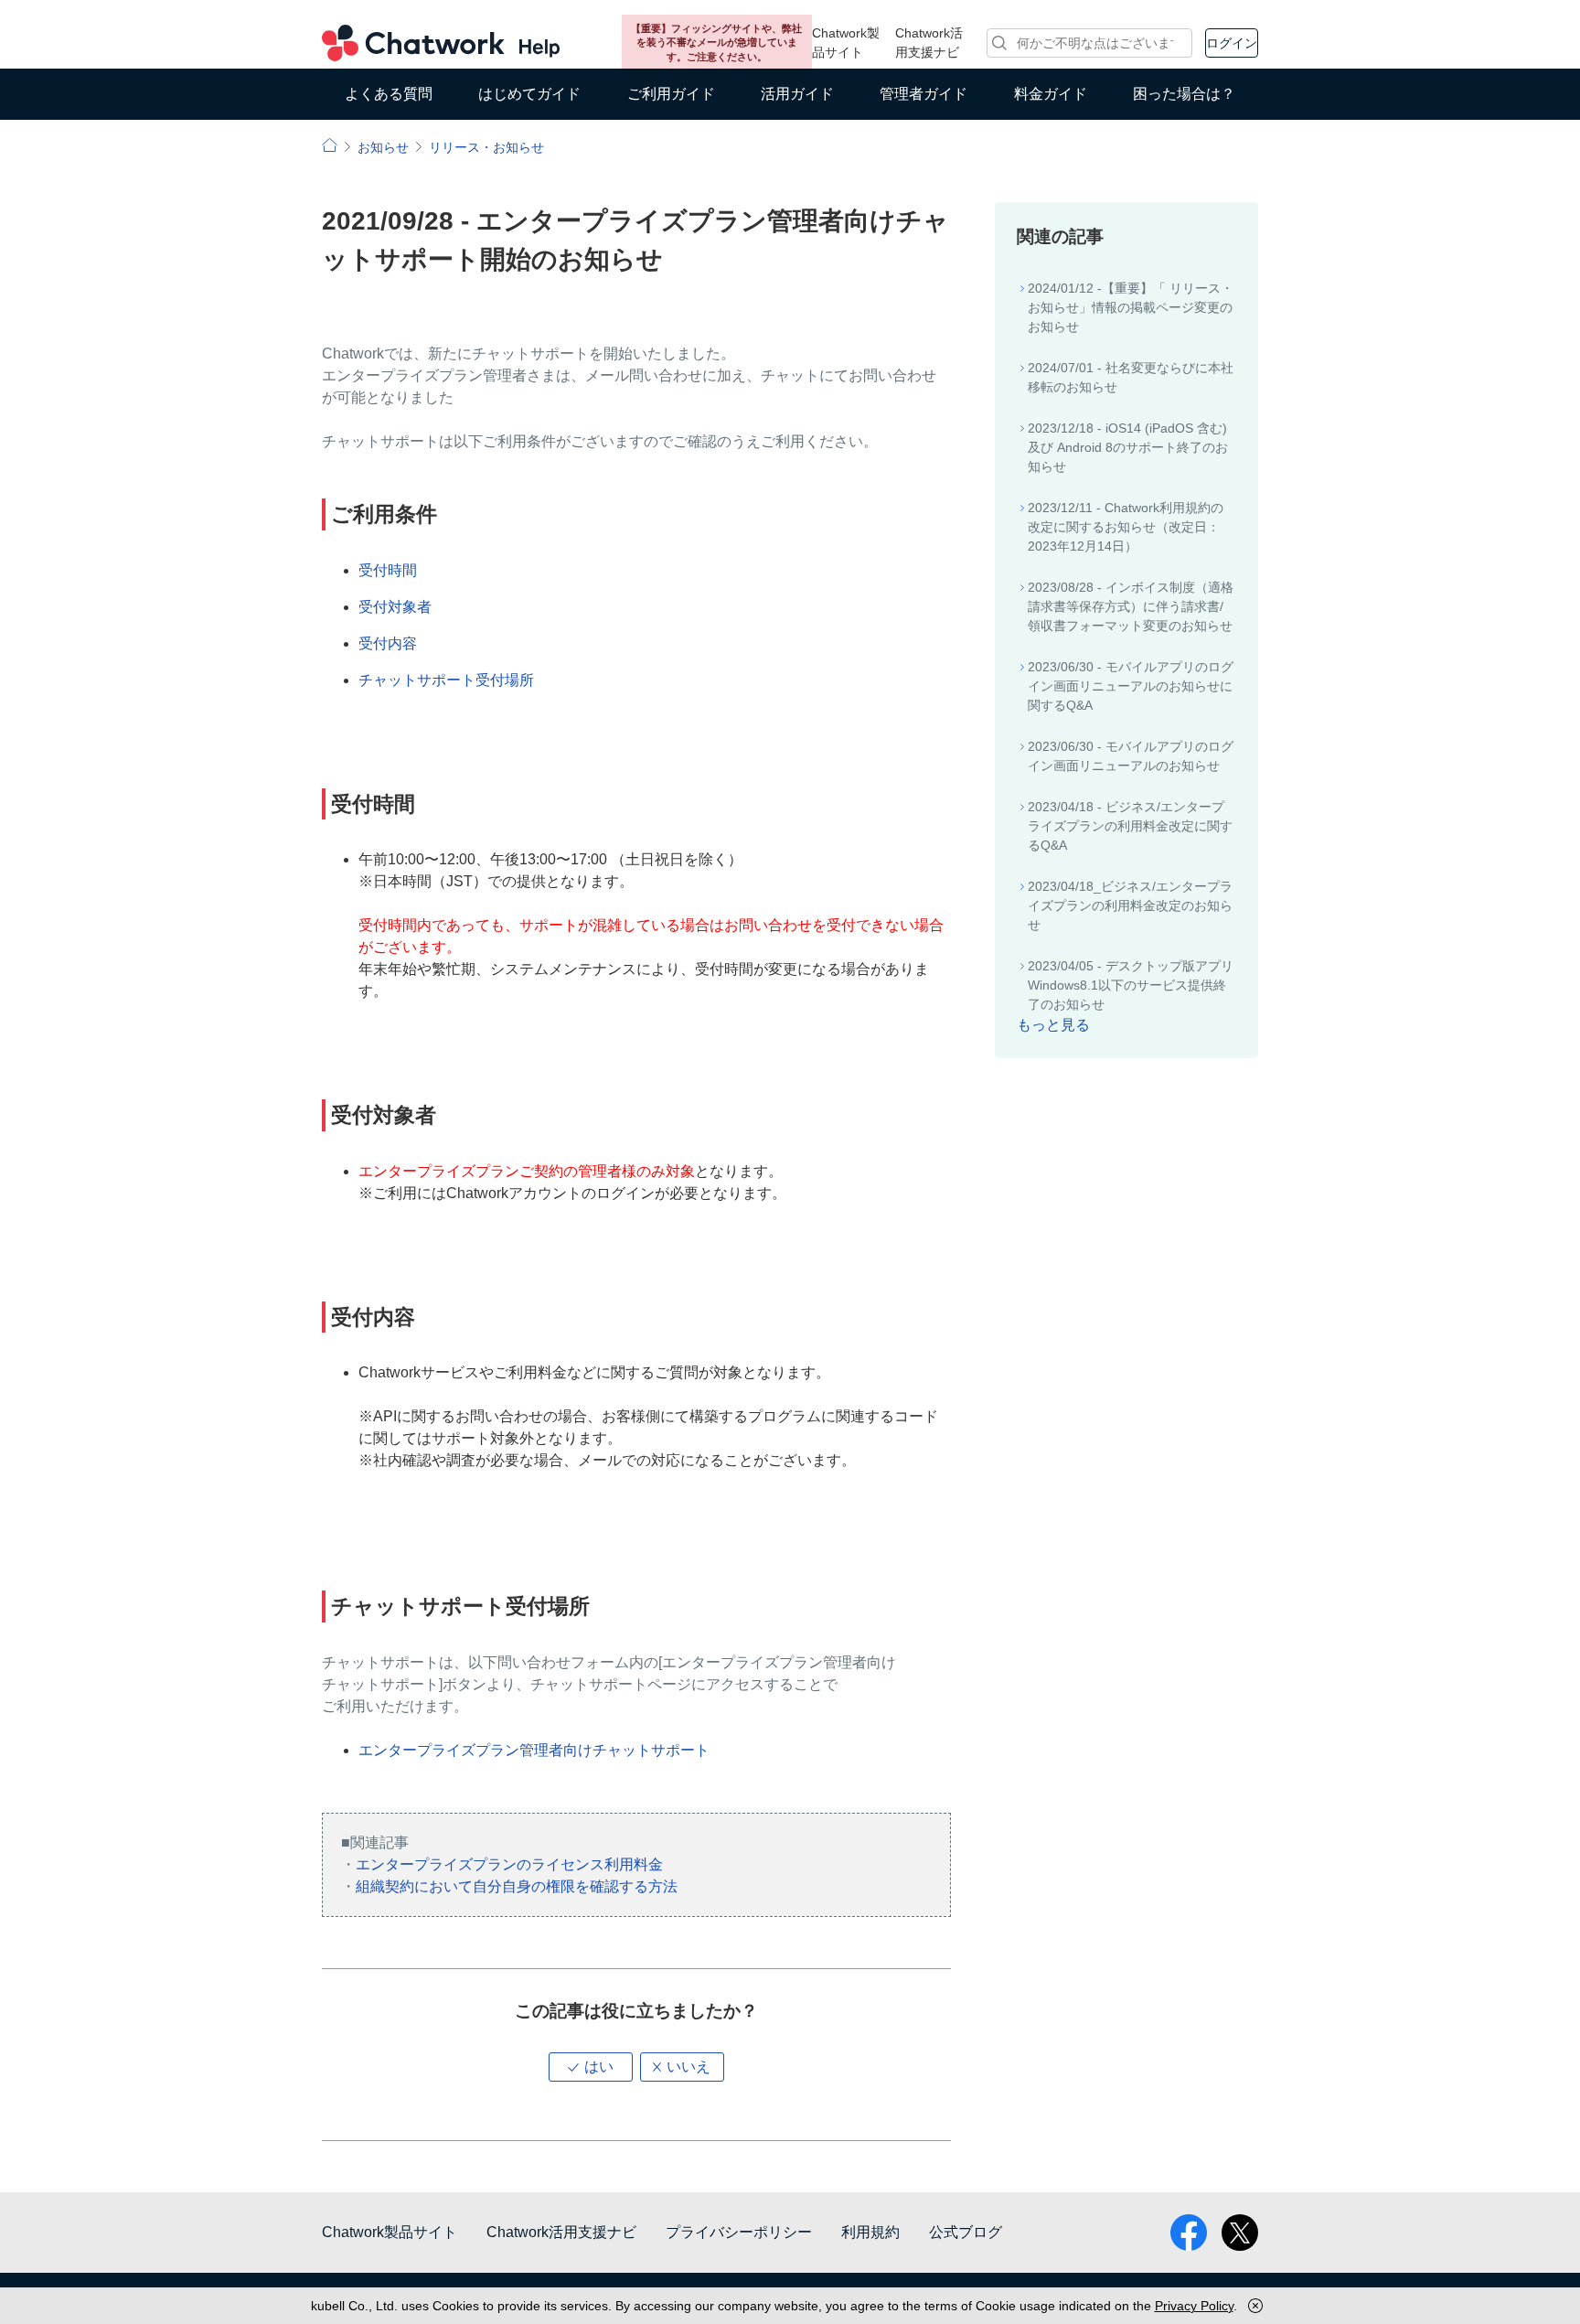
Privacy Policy (1194, 2306)
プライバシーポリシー (739, 2232)
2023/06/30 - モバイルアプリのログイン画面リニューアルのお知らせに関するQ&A (1131, 686)
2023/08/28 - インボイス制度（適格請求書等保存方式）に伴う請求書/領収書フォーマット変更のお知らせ (1131, 606)
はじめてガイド (529, 94)
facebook (1189, 2233)
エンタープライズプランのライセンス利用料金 (509, 1864)
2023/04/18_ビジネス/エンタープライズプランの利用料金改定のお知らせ (1130, 905)
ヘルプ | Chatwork (330, 145)
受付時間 (388, 570)
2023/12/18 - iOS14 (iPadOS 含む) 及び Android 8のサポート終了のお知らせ (1128, 447)
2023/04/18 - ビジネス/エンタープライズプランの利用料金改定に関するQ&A (1130, 826)
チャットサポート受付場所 (446, 680)
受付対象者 (395, 607)
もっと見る (1053, 1025)
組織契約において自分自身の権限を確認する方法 (517, 1886)
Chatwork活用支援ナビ (929, 43)
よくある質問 (389, 94)
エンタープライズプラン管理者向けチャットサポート (534, 1750)
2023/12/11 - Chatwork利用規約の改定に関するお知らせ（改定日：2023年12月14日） (1126, 527)
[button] (591, 2067)
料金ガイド (1051, 94)
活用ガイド (797, 94)
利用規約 (870, 2232)
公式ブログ (966, 2232)
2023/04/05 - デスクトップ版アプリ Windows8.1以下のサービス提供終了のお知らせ (1131, 985)
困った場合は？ (1184, 94)
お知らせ (383, 147)
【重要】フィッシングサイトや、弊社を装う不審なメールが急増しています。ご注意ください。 (716, 43)
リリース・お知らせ (486, 147)
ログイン (1232, 43)
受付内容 (388, 643)
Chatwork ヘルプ (441, 43)
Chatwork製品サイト (846, 43)
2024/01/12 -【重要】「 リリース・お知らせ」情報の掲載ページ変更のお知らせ (1131, 307)
